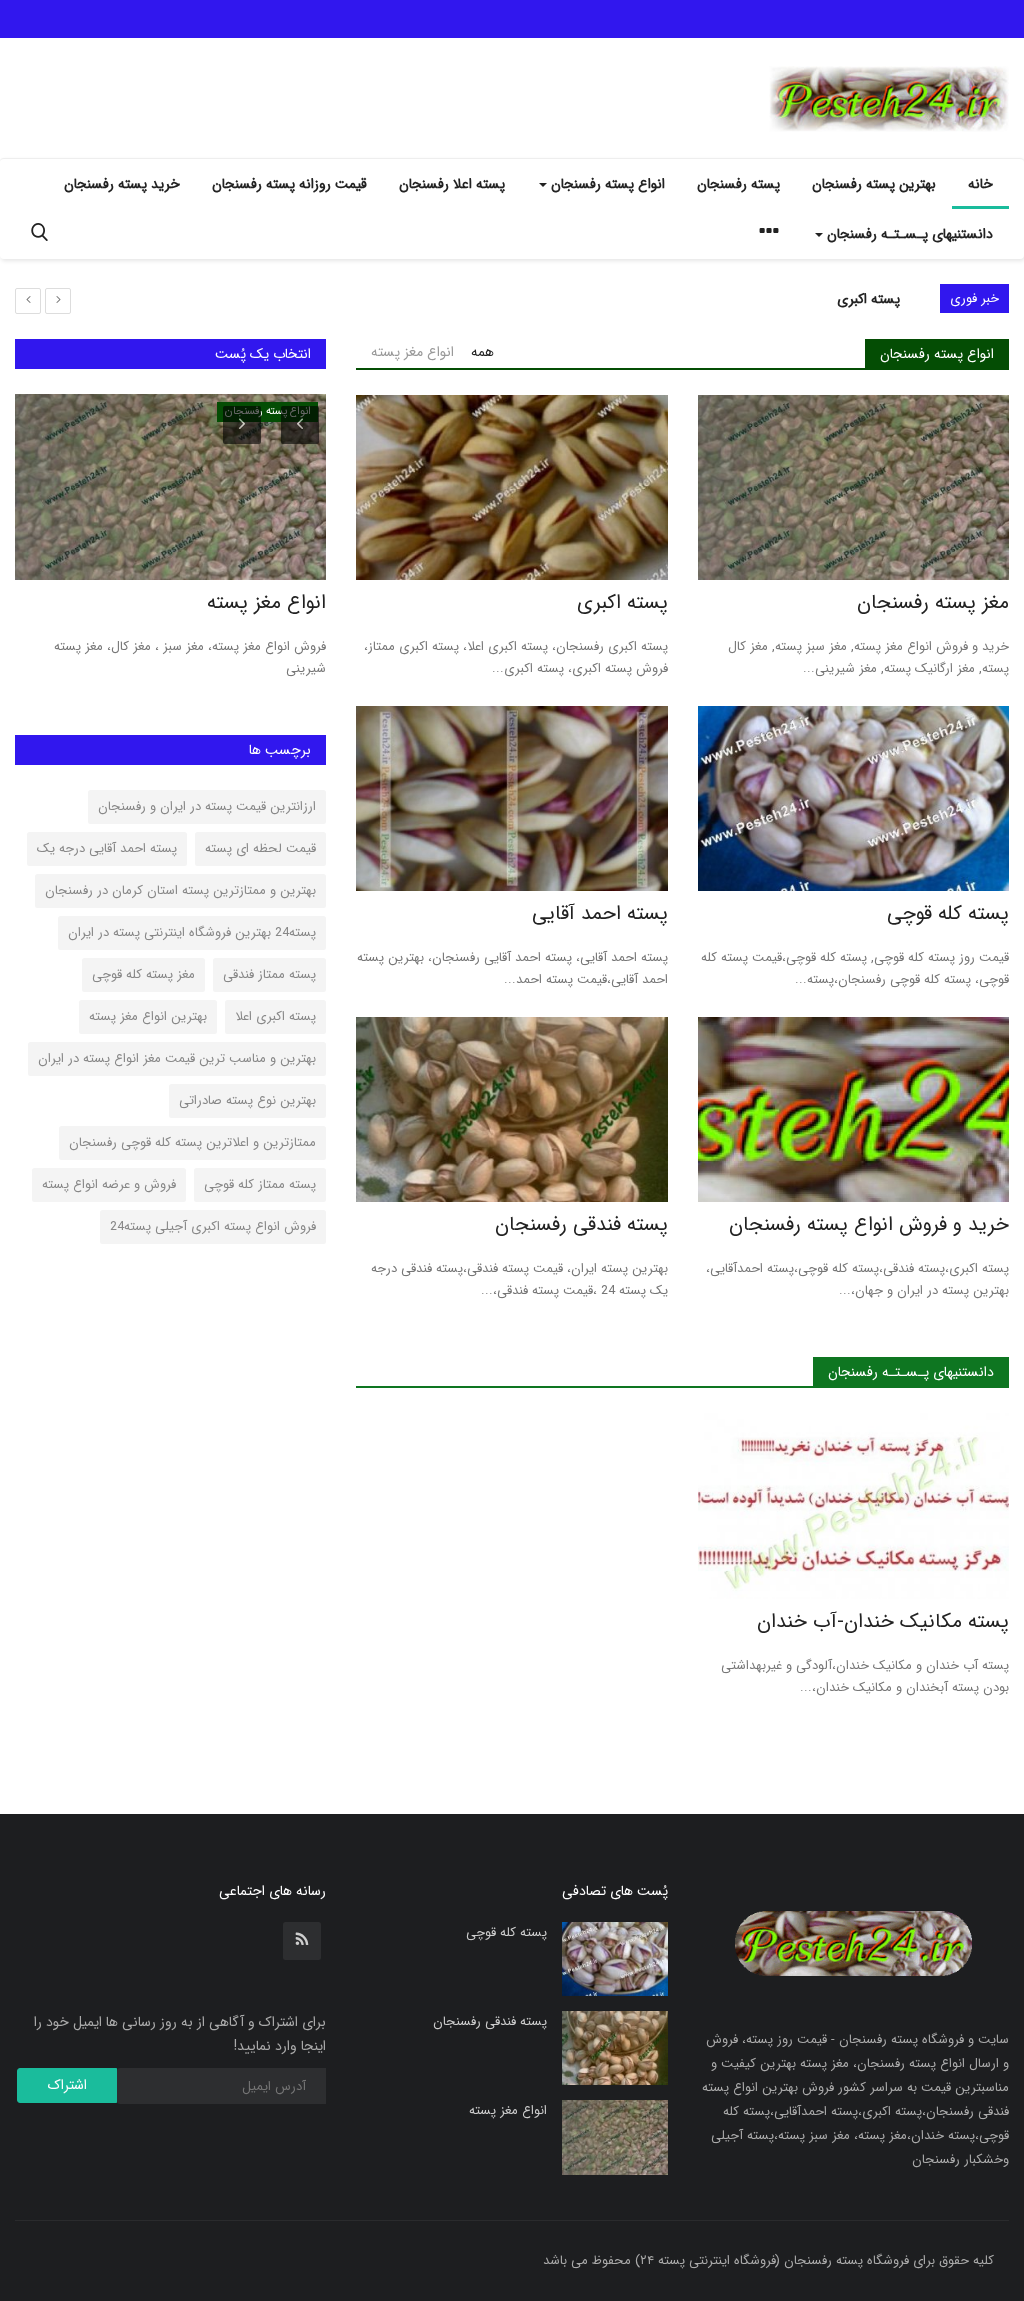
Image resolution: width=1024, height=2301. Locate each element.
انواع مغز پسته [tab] (412, 352)
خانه (980, 184)
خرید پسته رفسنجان (122, 184)
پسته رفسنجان (738, 184)
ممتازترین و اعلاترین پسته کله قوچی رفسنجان (192, 1142)
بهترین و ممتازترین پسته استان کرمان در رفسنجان (180, 890)
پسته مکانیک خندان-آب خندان (883, 1622)
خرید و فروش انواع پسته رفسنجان (869, 1225)
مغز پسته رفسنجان (933, 603)
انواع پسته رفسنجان (937, 354)
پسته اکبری (622, 603)
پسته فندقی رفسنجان (581, 1225)
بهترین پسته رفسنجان (874, 184)
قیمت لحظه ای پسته (260, 848)
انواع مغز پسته (266, 603)
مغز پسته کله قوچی (143, 974)
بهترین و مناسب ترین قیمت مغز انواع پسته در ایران (177, 1058)
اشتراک (67, 2085)
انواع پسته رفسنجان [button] (606, 184)
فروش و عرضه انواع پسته (109, 1184)
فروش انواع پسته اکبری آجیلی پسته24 (213, 1226)
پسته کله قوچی (856, 299)
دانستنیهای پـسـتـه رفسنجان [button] (908, 234)
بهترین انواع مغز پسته (148, 1016)
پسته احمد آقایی (599, 914)
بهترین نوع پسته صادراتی (247, 1100)
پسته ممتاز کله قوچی (260, 1184)
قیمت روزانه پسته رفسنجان (289, 184)
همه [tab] (482, 352)
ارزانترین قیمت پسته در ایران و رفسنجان (207, 806)
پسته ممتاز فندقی (269, 974)
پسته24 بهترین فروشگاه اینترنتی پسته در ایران (192, 932)
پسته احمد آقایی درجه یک (107, 848)
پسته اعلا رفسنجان (452, 184)
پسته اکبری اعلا (275, 1016)
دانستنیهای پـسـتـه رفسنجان (911, 1372)
